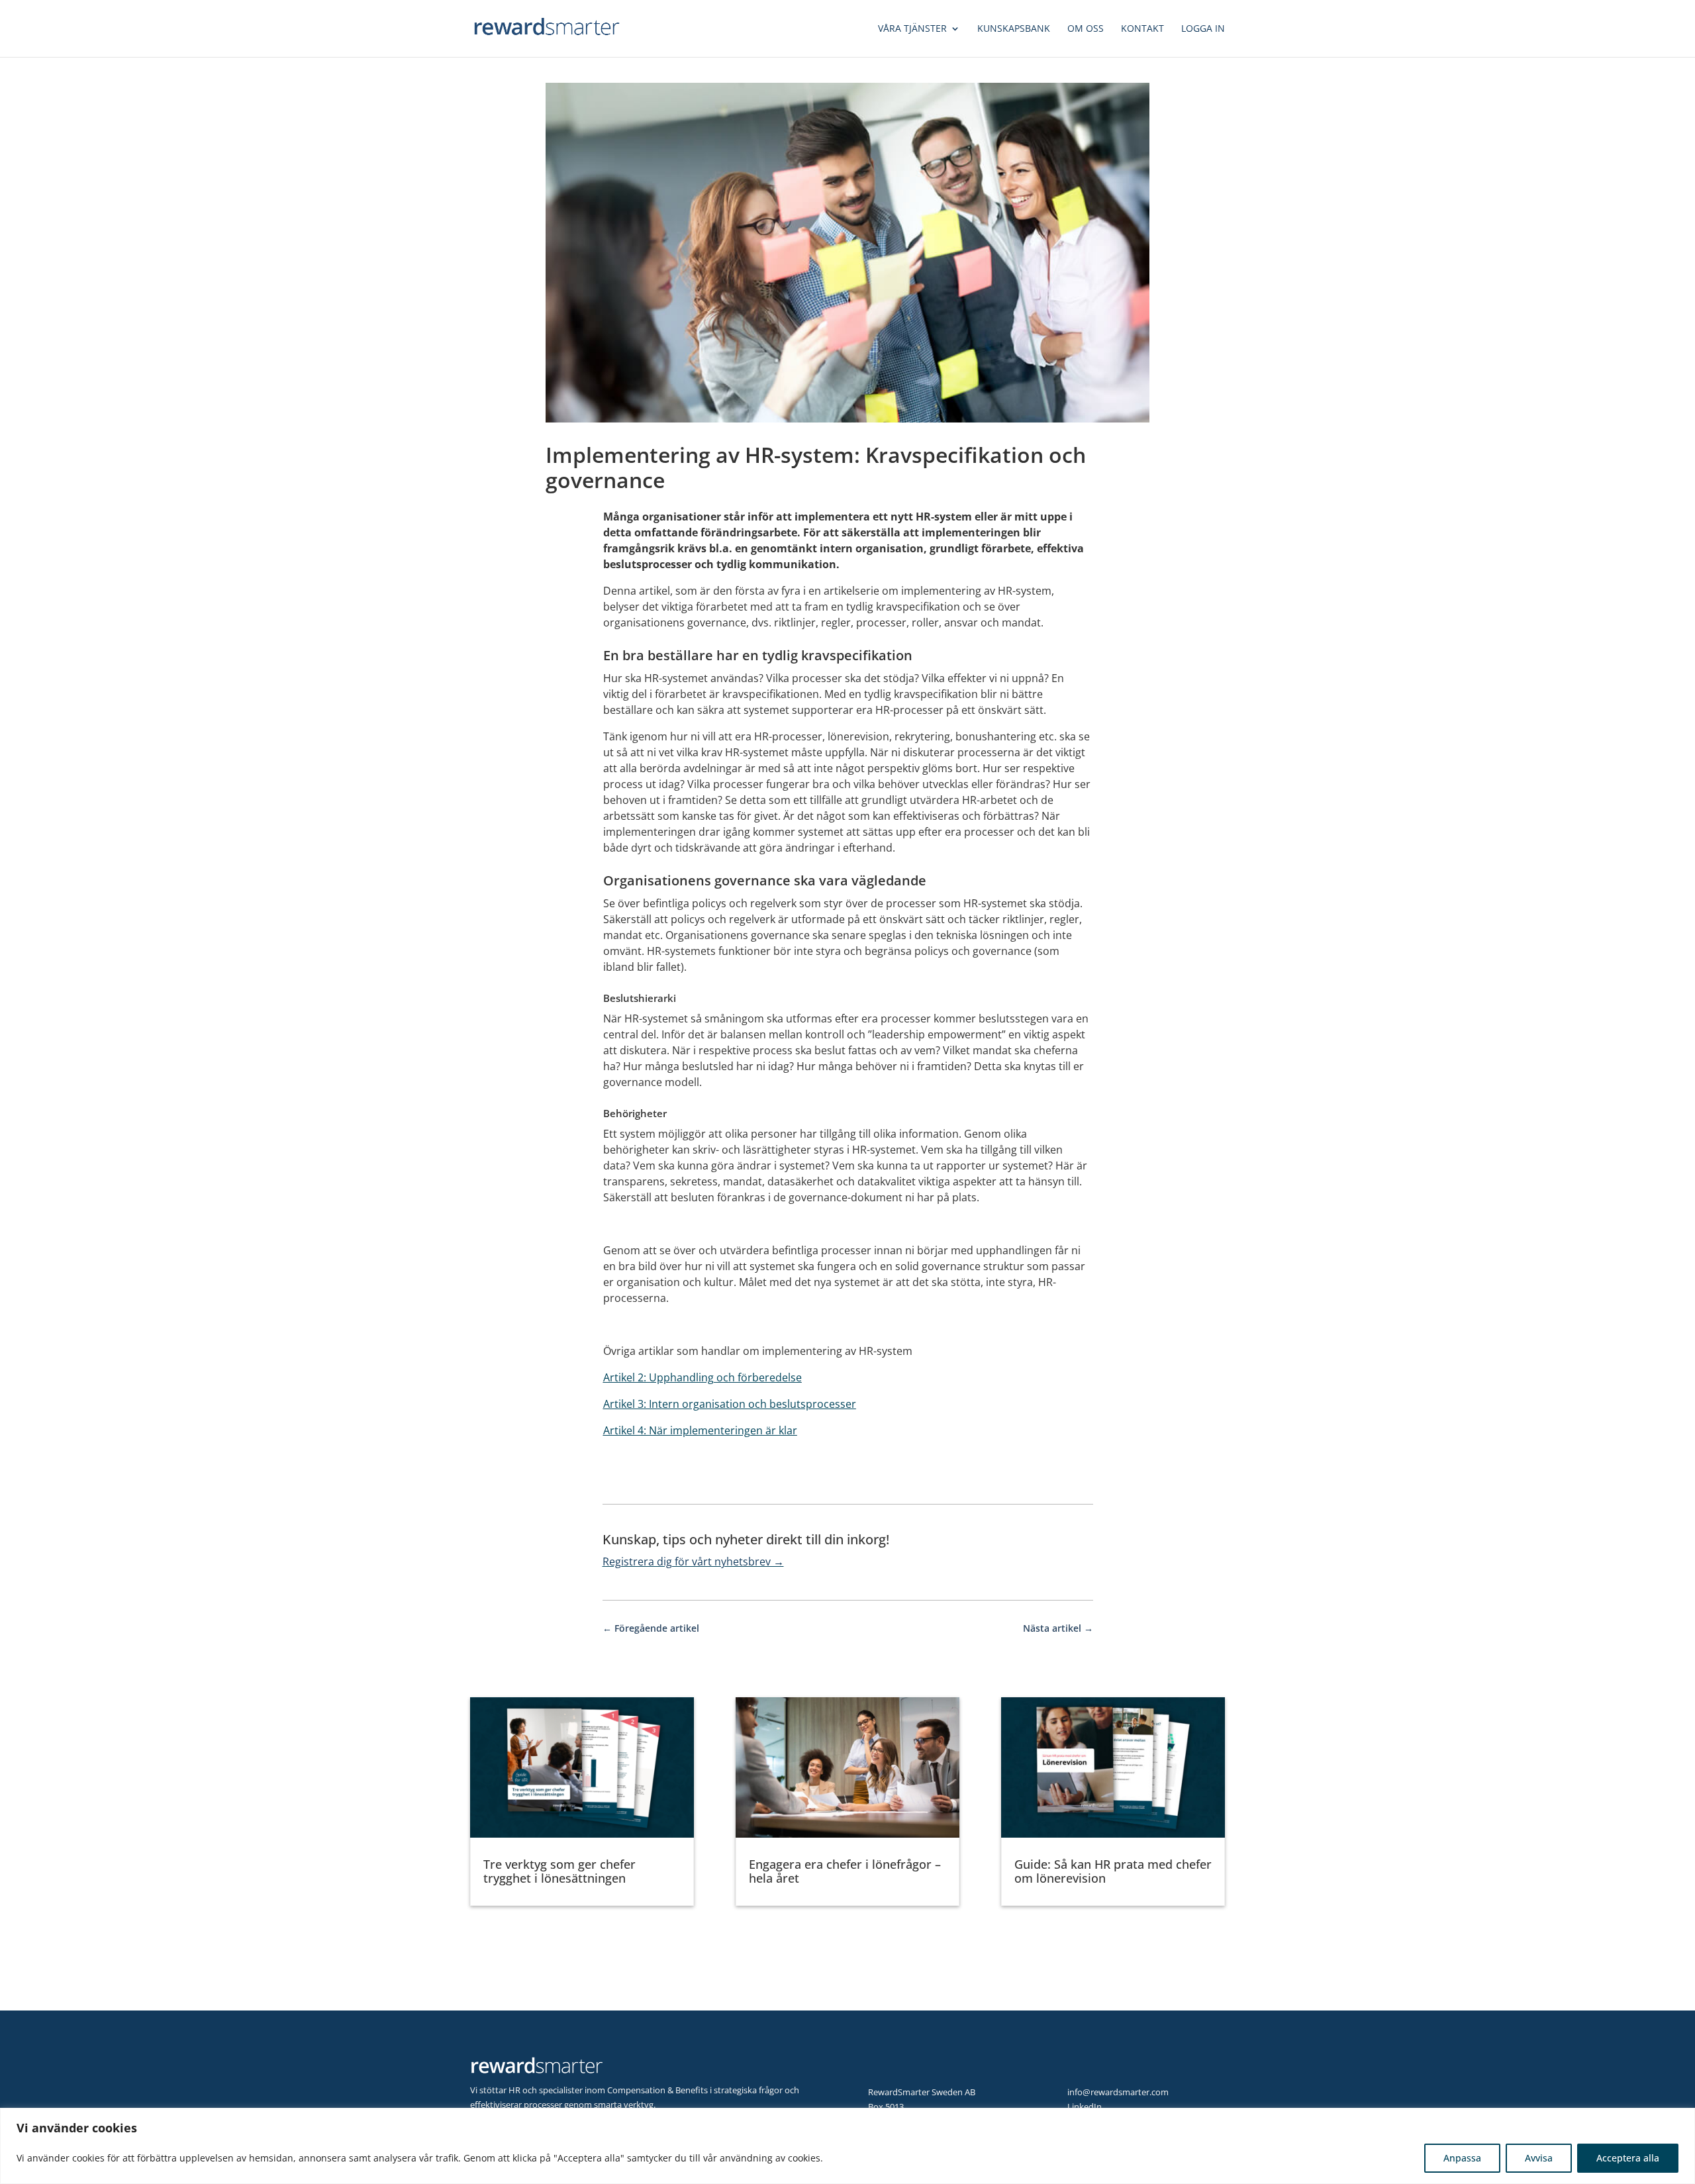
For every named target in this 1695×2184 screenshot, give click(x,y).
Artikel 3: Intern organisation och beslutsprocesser (730, 1404)
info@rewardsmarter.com (1118, 2092)
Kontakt (1142, 29)
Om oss (1086, 29)
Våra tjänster (912, 29)
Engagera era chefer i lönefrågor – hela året (845, 1871)
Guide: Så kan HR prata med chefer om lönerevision (1113, 1871)
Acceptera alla (1628, 2158)
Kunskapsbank (1014, 29)
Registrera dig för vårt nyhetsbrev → (693, 1562)
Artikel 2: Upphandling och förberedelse (702, 1377)
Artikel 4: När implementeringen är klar (700, 1430)
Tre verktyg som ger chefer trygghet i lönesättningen (559, 1871)
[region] (847, 2146)
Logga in (1203, 29)
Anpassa (1462, 2158)
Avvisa (1539, 2158)
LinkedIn (1085, 2107)
